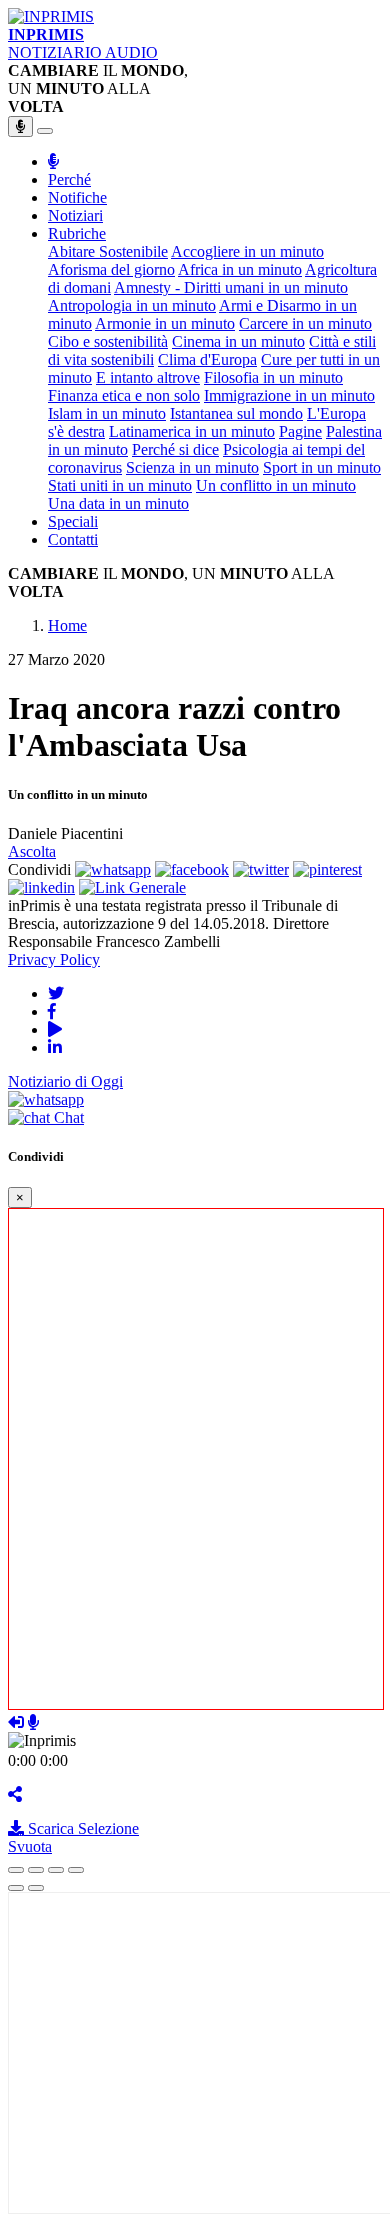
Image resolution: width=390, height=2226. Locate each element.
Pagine (300, 431)
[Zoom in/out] (76, 1870)
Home (67, 625)
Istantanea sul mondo (236, 413)
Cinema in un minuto (238, 341)
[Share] (36, 1870)
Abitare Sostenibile (108, 251)
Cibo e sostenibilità (108, 341)
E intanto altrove (148, 377)
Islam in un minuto (107, 413)
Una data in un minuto (118, 503)
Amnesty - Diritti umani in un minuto (231, 287)
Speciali (73, 521)
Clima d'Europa (207, 359)
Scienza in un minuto (192, 467)
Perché (69, 179)
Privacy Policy (54, 959)
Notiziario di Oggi (65, 1081)
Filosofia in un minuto (273, 377)
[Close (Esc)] (16, 1870)
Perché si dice (175, 449)
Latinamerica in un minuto (192, 431)
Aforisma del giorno (111, 269)
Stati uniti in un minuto (120, 485)
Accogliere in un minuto (247, 251)
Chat (67, 1117)
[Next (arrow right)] (36, 1888)
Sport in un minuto (322, 467)
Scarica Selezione (81, 1828)
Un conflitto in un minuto (276, 485)
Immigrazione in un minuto (289, 395)
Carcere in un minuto (305, 323)
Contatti (73, 539)
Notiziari (75, 215)
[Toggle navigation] (45, 131)
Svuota (30, 1846)
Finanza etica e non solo (124, 395)
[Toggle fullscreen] (56, 1870)
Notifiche (77, 197)
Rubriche (77, 233)
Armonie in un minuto (165, 323)
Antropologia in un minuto (132, 305)
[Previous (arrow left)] (16, 1888)
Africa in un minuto (240, 269)
